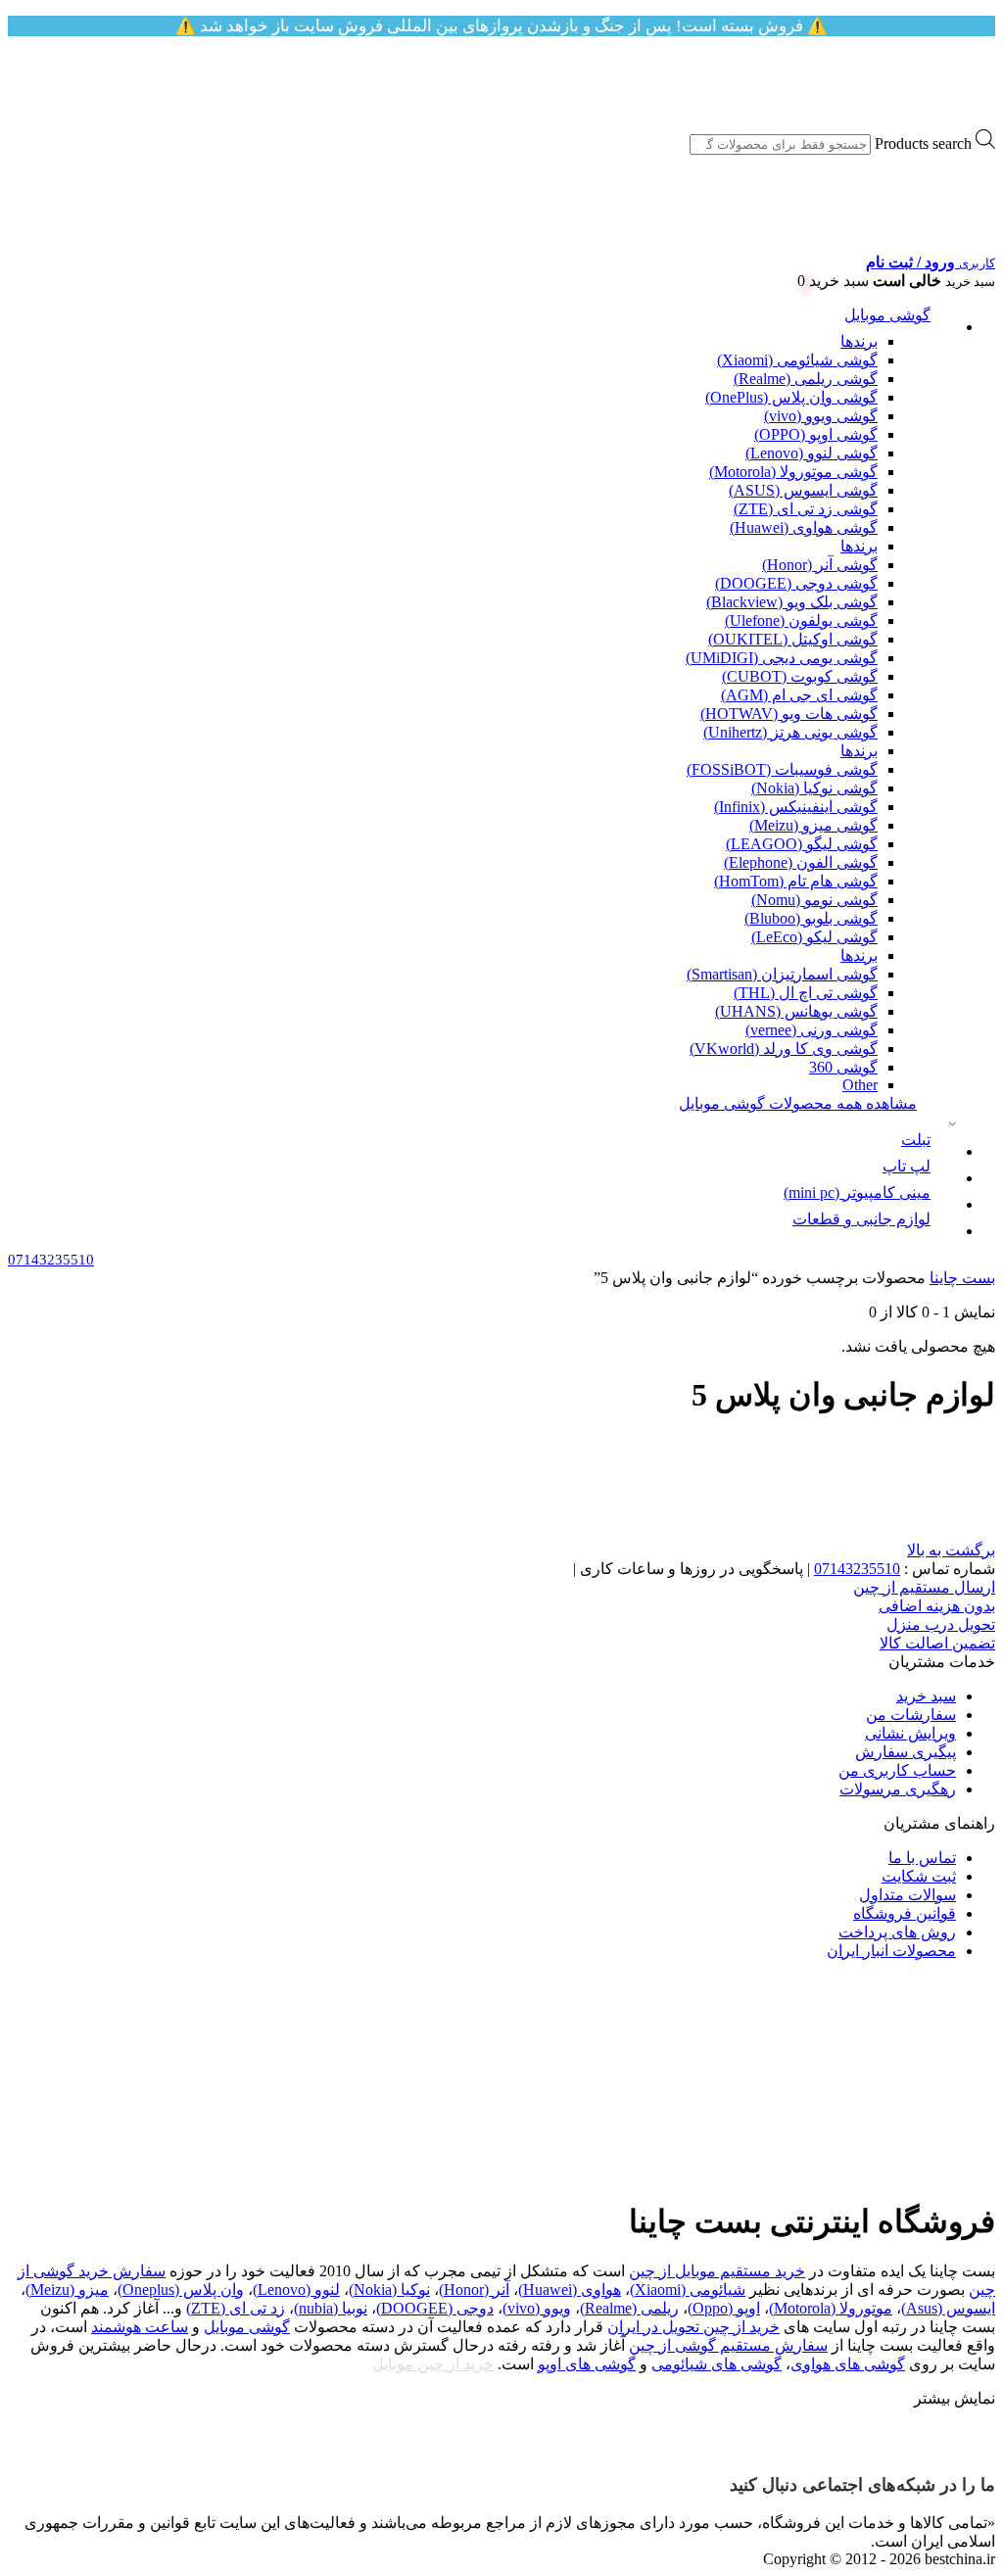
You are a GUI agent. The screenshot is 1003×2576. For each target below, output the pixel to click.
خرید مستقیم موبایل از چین (717, 2271)
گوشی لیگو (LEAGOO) (802, 844)
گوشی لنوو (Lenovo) (812, 453)
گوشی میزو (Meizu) (813, 825)
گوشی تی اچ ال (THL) (806, 993)
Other (860, 1085)
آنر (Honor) (474, 2290)
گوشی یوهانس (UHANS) (796, 1011)
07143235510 (857, 1569)
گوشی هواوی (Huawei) (804, 527)
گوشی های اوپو (587, 2364)
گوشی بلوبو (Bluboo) (811, 918)
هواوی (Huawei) (570, 2290)
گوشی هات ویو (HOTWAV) (789, 714)
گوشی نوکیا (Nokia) (814, 788)
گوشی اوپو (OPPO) (816, 434)
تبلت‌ (916, 1140)
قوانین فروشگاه (905, 1913)
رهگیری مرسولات (898, 1789)
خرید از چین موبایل (433, 2364)
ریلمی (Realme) (629, 2308)
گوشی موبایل (887, 315)
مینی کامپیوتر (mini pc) (857, 1193)
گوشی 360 (843, 1067)
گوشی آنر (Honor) (820, 565)
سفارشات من (911, 1715)
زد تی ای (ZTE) (236, 2308)
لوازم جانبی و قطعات (861, 1219)
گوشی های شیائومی (716, 2364)
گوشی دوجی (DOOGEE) (796, 583)
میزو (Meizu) (67, 2290)
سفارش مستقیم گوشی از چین (728, 2345)
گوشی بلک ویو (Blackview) (792, 602)
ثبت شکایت (919, 1876)
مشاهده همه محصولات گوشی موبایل (798, 1103)
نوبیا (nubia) (331, 2308)
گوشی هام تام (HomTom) (796, 881)
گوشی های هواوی (848, 2364)
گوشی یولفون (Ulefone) (801, 620)
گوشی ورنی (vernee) (812, 1030)
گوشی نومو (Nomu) (814, 900)
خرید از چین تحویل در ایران (693, 2327)
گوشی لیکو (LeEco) (814, 937)
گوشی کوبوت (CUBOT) (800, 676)
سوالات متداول (907, 1895)
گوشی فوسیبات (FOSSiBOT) (782, 769)
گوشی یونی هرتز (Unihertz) (790, 732)
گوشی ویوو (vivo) (821, 416)
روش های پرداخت (897, 1932)
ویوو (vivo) (537, 2308)
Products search (923, 143)
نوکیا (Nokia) (389, 2290)
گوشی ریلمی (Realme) (806, 379)
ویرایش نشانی (910, 1733)
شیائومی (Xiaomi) (688, 2290)
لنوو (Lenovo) (296, 2290)
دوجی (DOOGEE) (435, 2308)
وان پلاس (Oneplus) (181, 2290)
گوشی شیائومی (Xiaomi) (797, 360)
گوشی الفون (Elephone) (801, 862)
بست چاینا (962, 1278)
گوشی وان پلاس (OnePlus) (791, 397)
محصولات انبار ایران (891, 1951)
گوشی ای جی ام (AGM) (799, 695)
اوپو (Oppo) (724, 2308)
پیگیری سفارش (906, 1752)
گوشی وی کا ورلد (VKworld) (784, 1049)
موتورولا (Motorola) (831, 2308)
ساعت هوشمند (140, 2327)
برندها (859, 341)
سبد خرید (926, 1696)
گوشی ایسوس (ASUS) (803, 490)
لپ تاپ (907, 1166)
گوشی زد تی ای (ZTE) (806, 509)
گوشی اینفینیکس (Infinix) (796, 807)
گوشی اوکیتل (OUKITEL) (793, 639)
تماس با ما (922, 1858)
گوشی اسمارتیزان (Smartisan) (782, 974)
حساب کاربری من (897, 1770)
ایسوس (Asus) (948, 2308)
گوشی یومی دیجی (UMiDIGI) (782, 658)
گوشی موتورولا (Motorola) (793, 472)
